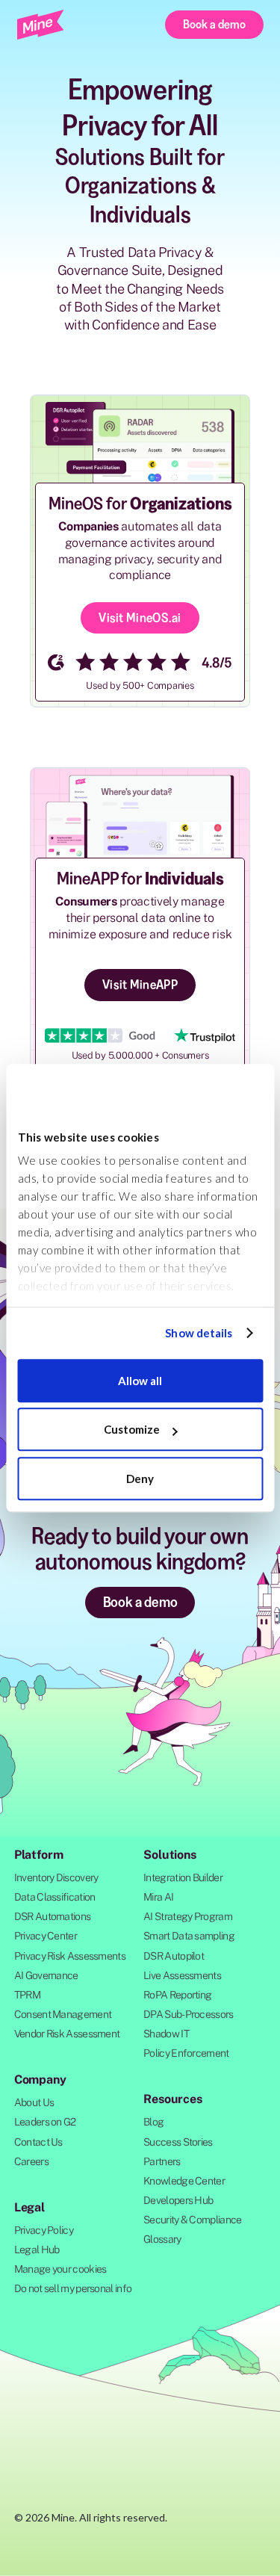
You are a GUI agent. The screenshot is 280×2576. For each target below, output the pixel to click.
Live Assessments (182, 1975)
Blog (153, 2122)
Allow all (140, 1381)
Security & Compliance (192, 2220)
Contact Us (38, 2142)
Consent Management (63, 2014)
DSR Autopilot (174, 1956)
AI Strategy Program (188, 1916)
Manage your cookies (60, 2269)
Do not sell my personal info (73, 2288)
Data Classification (55, 1897)
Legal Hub (37, 2250)
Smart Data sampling (189, 1936)
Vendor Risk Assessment (67, 2034)
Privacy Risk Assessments (70, 1956)
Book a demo (214, 24)
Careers (31, 2161)
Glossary (162, 2239)
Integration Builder (183, 1877)
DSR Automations (53, 1916)
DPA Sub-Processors (188, 2014)
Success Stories (178, 2142)
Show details (199, 1333)
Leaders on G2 (45, 2122)
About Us (34, 2102)
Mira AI (158, 1897)
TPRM (27, 1995)
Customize (132, 1429)
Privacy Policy (44, 2230)
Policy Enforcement (186, 2053)
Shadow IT (166, 2034)
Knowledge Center (184, 2181)
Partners (162, 2161)
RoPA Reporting (177, 1995)
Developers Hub (178, 2200)
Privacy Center (46, 1936)
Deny (140, 1479)
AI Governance (46, 1975)
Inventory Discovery (56, 1877)
